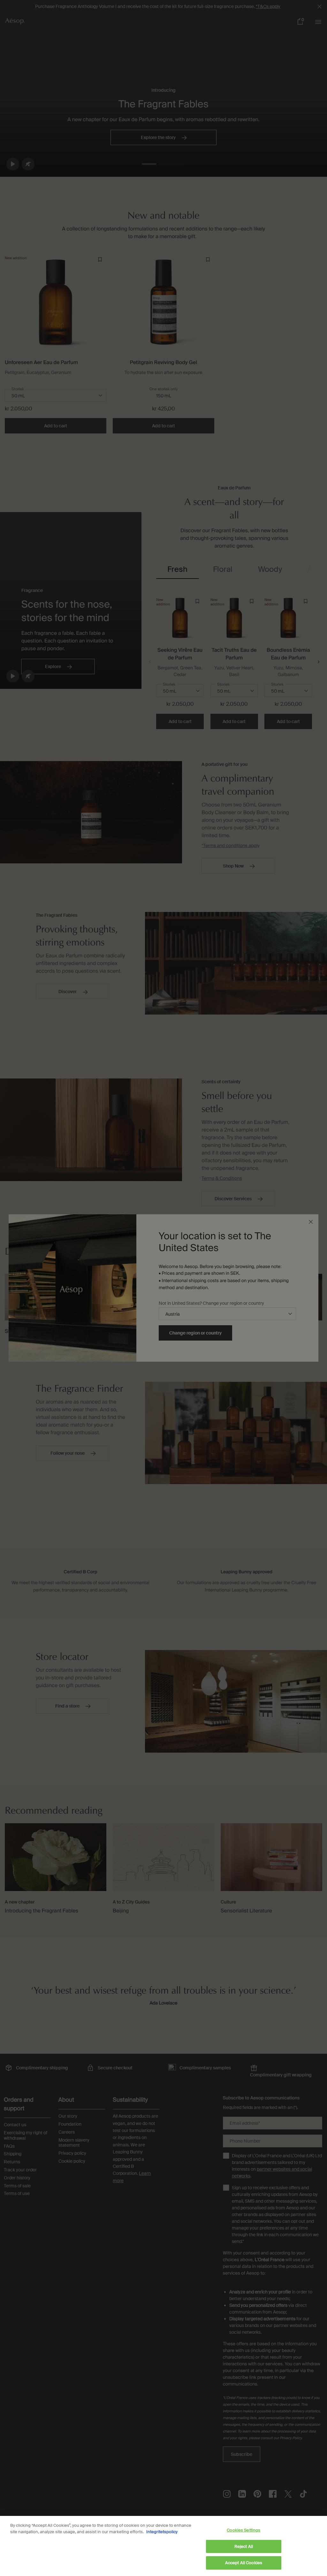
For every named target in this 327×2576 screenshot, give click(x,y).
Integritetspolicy (162, 2532)
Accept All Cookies (244, 2563)
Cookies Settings (243, 2530)
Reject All (244, 2546)
